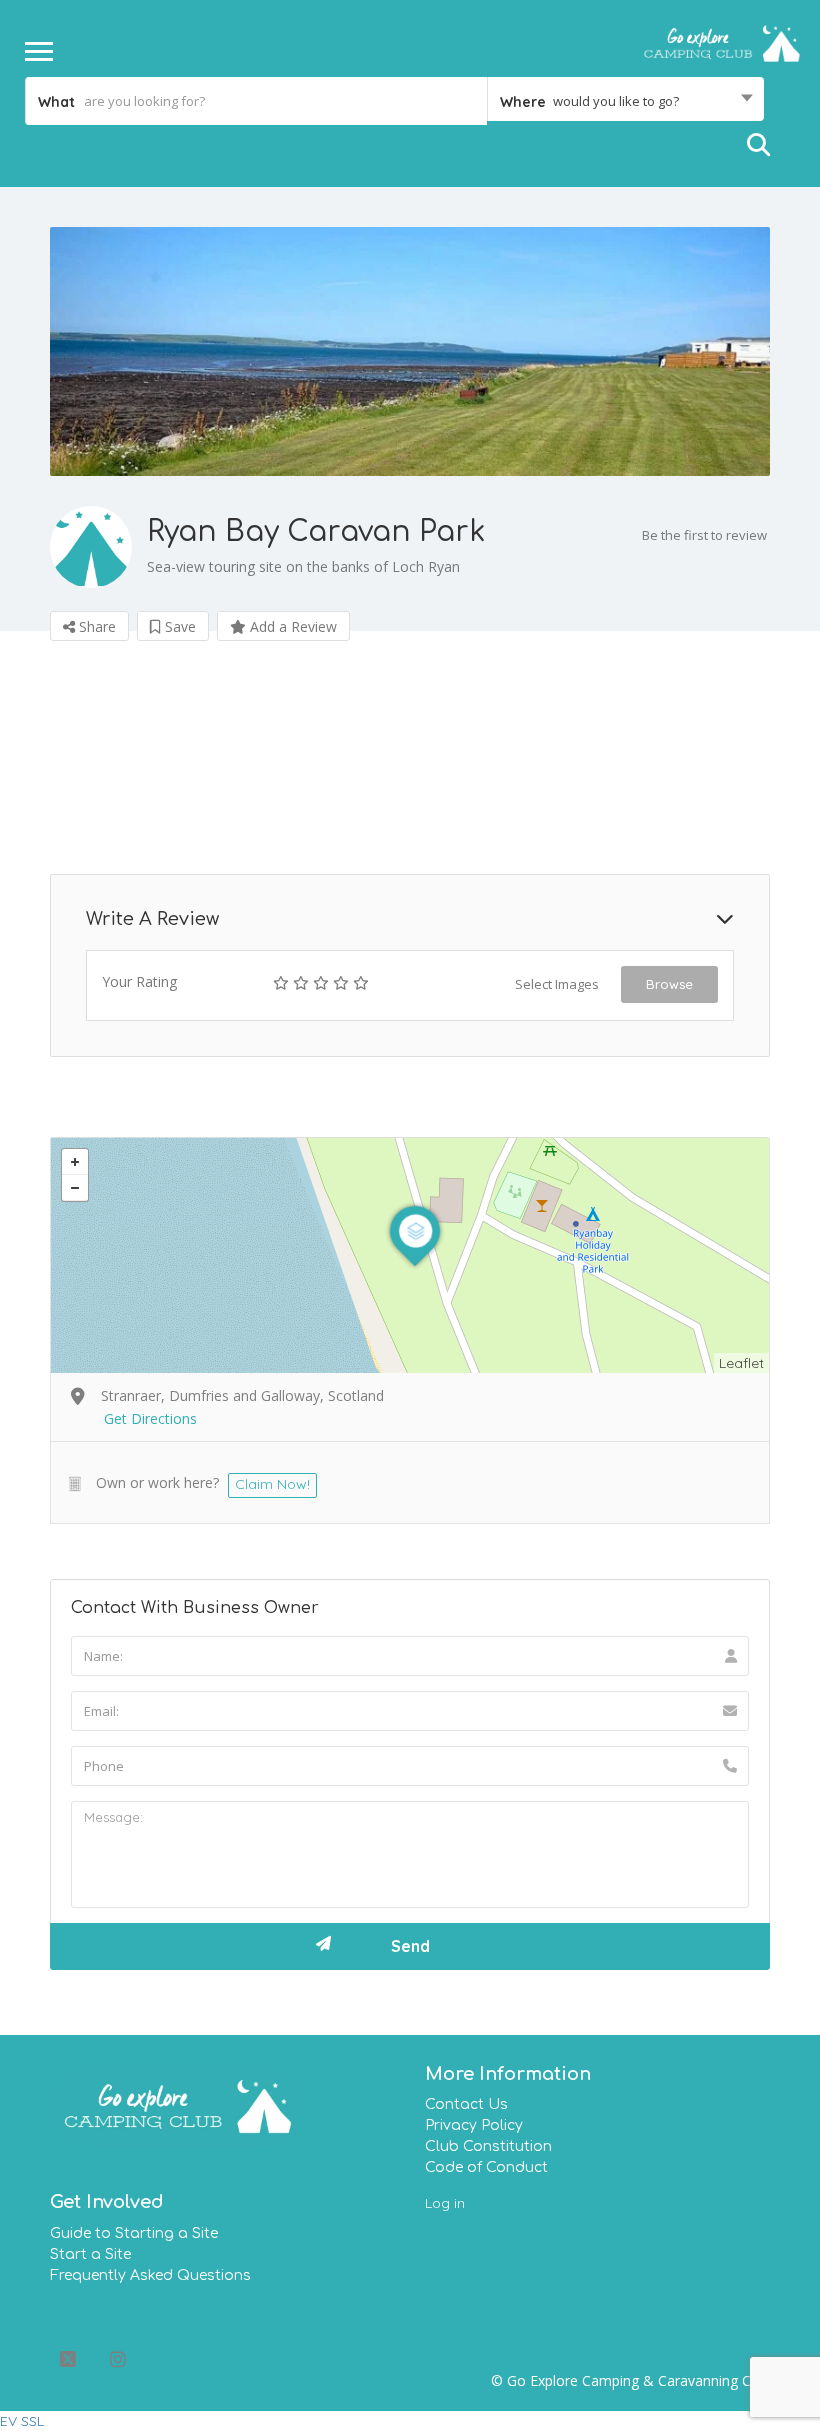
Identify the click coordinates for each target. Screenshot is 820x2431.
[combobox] (625, 101)
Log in (445, 2203)
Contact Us (466, 2104)
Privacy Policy (474, 2125)
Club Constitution (488, 2146)
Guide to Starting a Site (134, 2233)
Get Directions (150, 1418)
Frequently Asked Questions (150, 2275)
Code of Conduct (486, 2167)
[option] (410, 351)
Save (178, 626)
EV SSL (22, 2421)
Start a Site (90, 2254)
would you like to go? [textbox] (616, 101)
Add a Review (291, 626)
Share (95, 626)
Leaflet (741, 1363)
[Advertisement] (410, 755)
